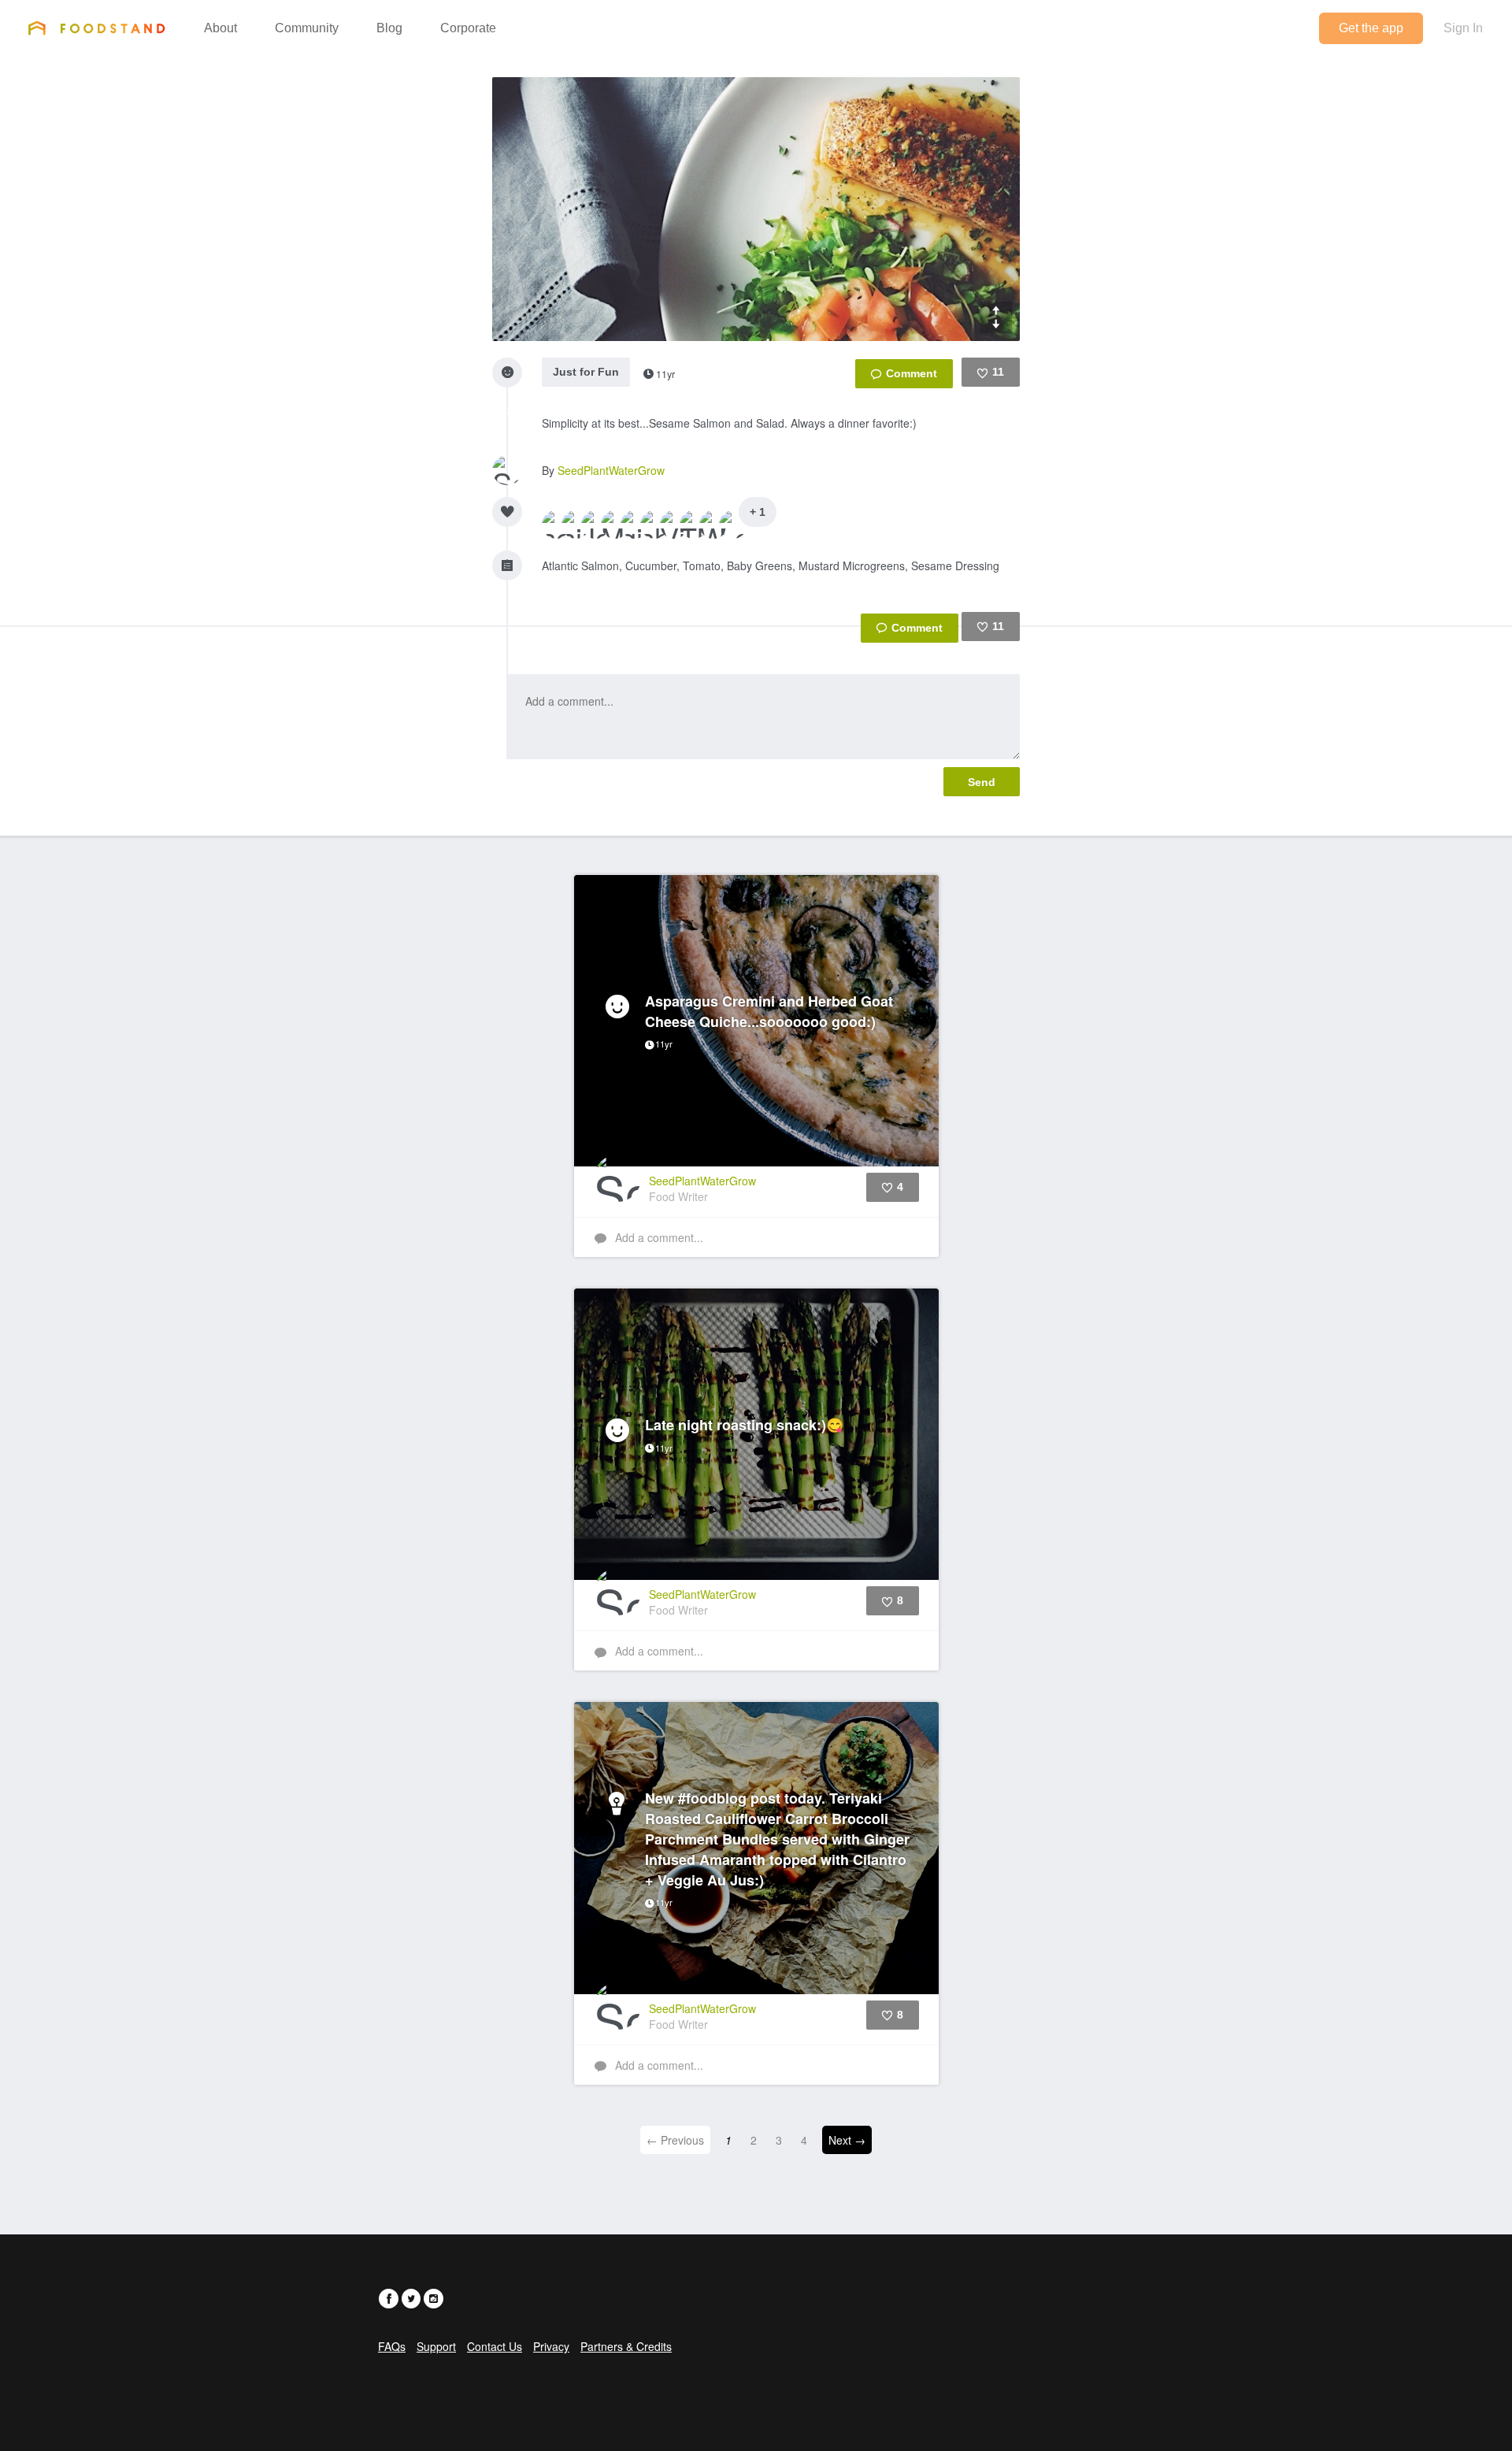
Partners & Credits (626, 2346)
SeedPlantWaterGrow (611, 470)
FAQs (392, 2346)
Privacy (551, 2346)
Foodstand (96, 28)
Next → (847, 2140)
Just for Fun (586, 372)
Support (436, 2346)
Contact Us (495, 2346)
